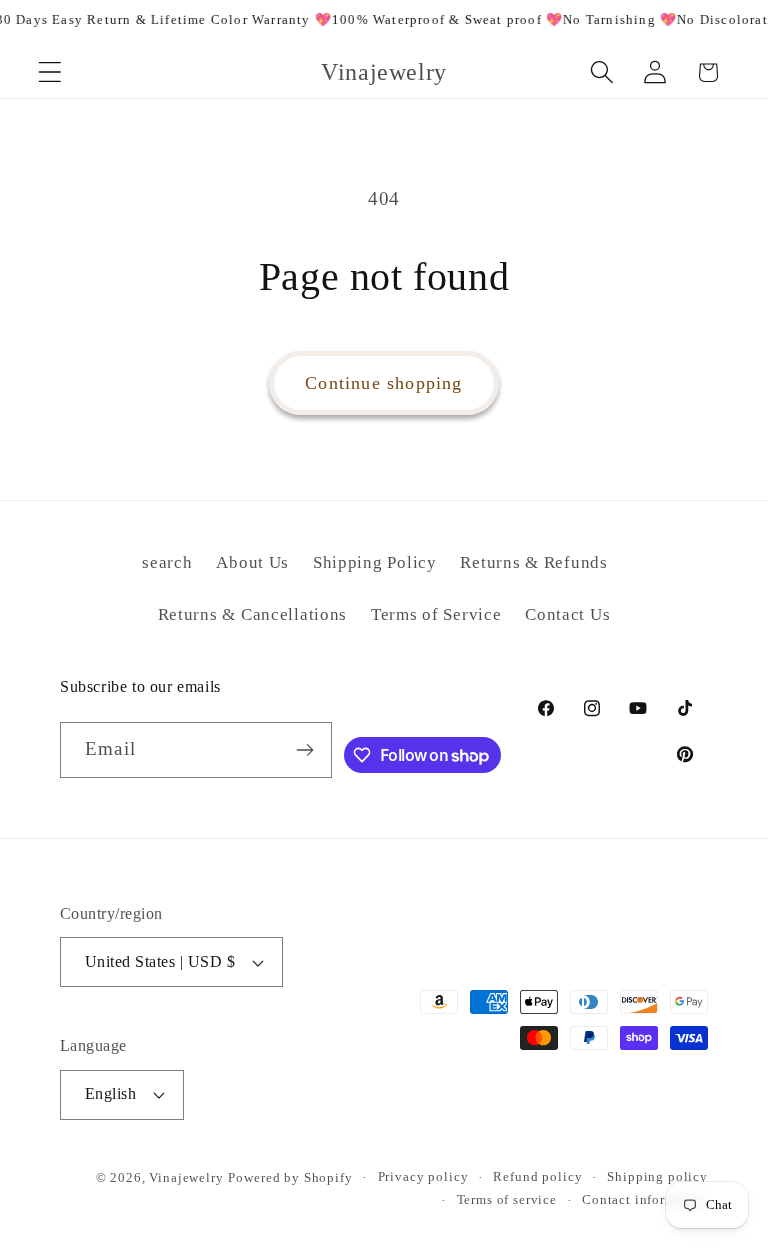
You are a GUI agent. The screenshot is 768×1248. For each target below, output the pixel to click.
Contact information (645, 1199)
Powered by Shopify (290, 1177)
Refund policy (537, 1176)
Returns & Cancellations (253, 614)
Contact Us (567, 614)
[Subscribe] (304, 750)
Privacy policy (423, 1176)
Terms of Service (436, 614)
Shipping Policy (375, 562)
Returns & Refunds (533, 562)
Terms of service (507, 1199)
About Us (252, 562)
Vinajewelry (186, 1177)
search (167, 562)
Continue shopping (383, 383)
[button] (50, 72)
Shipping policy (657, 1176)
